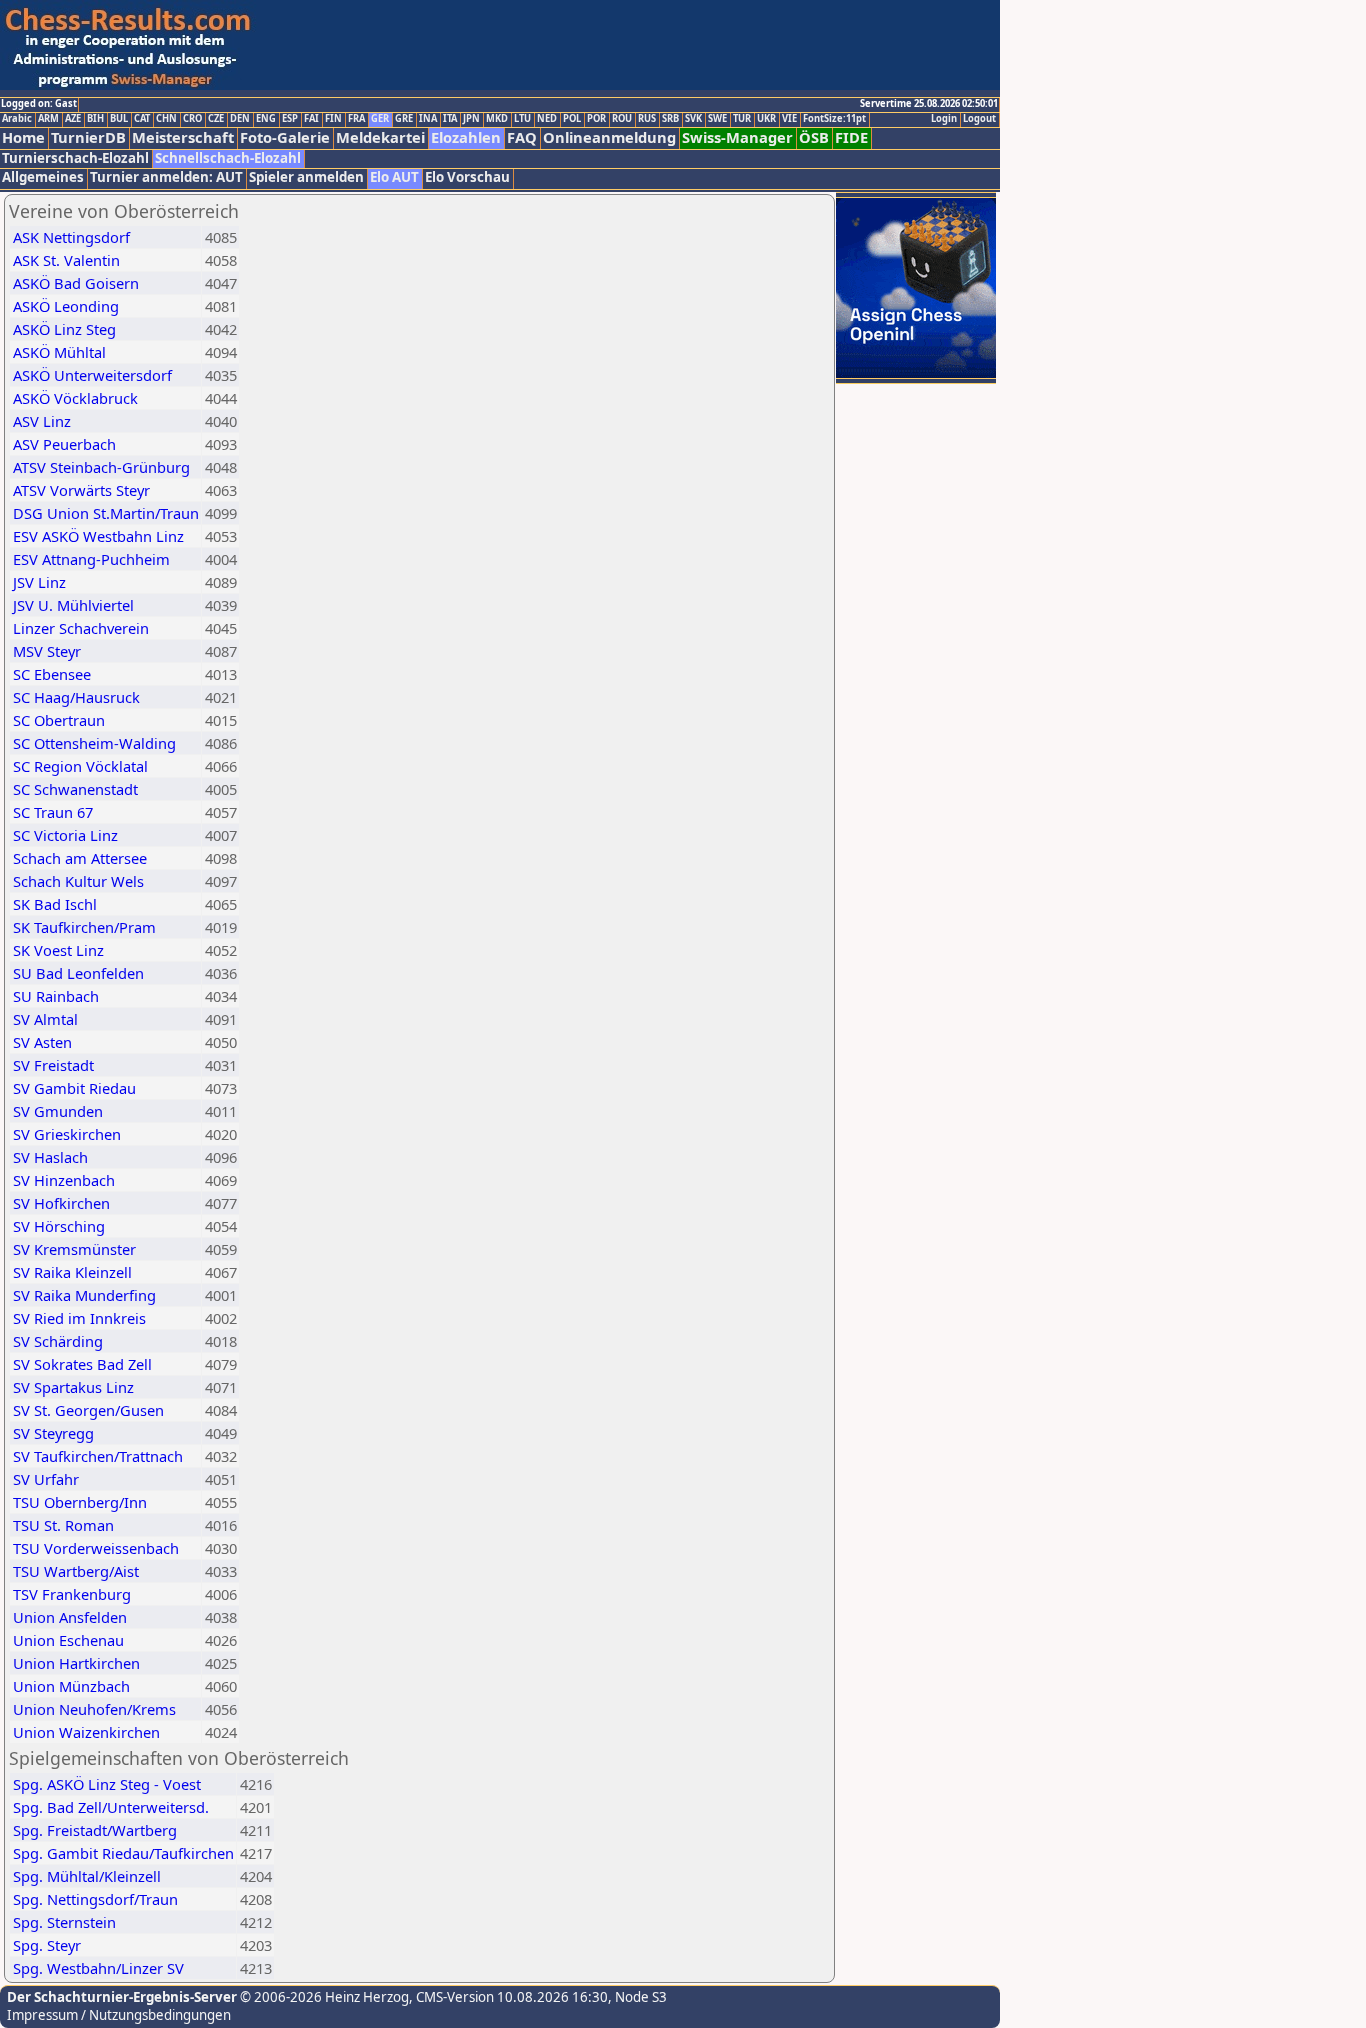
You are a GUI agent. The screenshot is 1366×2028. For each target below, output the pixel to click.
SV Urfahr (46, 1479)
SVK (693, 119)
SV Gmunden (58, 1111)
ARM (48, 119)
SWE (717, 119)
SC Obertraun (59, 720)
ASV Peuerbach (64, 444)
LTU (522, 119)
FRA (356, 119)
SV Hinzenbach (64, 1180)
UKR (766, 119)
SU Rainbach (56, 996)
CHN (166, 119)
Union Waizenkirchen (86, 1732)
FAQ (522, 137)
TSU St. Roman (63, 1525)
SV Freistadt (53, 1065)
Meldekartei (380, 137)
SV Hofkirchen (61, 1203)
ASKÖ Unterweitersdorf (92, 375)
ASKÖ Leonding (66, 306)
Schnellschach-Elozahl (228, 158)
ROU (622, 119)
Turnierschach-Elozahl (75, 158)
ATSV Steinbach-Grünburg (101, 467)
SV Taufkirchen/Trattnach (98, 1456)
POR (596, 119)
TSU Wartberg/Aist (76, 1571)
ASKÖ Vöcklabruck (75, 398)
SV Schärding (58, 1341)
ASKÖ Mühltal (59, 352)
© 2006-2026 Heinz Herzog (323, 1997)
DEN (240, 119)
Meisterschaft (183, 137)
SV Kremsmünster (74, 1249)
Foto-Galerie (285, 137)
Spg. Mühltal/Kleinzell (87, 1876)
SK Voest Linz (58, 950)
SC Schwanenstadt (75, 789)
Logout (979, 119)
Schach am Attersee (80, 858)
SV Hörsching (59, 1226)
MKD (497, 119)
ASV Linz (42, 421)
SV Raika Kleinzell (72, 1272)
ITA (450, 119)
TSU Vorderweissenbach (96, 1548)
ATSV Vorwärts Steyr (81, 490)
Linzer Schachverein (81, 628)
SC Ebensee (52, 674)
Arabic (17, 119)
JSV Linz (39, 582)
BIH (95, 119)
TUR (742, 119)
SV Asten (42, 1042)
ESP (290, 119)
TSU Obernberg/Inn (80, 1502)
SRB (670, 119)
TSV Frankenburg (72, 1594)
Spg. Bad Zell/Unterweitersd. (111, 1807)
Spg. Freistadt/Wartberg (95, 1830)
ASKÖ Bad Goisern (76, 283)
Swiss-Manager (737, 137)
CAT (142, 119)
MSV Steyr (47, 651)
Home (23, 137)
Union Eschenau (68, 1640)
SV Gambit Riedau (74, 1088)
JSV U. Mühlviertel (73, 605)
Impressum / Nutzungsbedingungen (119, 2015)
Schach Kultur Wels (78, 881)
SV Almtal (45, 1019)
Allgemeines (43, 177)
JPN (471, 119)
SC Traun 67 (53, 812)
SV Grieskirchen (67, 1134)
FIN (333, 119)
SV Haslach (50, 1157)
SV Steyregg (53, 1433)
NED (547, 119)
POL (572, 119)
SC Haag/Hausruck (76, 697)
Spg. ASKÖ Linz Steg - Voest (107, 1784)
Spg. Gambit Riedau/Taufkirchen (123, 1853)
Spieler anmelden (306, 177)
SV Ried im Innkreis (79, 1318)
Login (944, 119)
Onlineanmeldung (609, 137)
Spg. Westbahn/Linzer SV (98, 1968)
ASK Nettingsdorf (71, 237)
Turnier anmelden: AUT (166, 177)
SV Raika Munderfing (84, 1295)
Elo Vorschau (467, 177)
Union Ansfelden (70, 1617)
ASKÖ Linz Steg (64, 329)
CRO (192, 119)
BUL (119, 119)
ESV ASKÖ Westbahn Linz (98, 536)
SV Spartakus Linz (73, 1387)
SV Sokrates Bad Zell (82, 1364)
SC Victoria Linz (65, 835)
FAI (311, 119)
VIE (789, 119)
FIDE (851, 137)
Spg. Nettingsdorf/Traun (95, 1899)
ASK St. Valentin (66, 260)
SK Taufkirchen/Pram (84, 927)
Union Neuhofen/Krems (94, 1709)
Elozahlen (466, 137)
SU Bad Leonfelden (78, 973)
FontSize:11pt (834, 119)
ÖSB (814, 137)
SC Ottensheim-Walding (94, 743)
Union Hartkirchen (76, 1663)
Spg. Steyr (47, 1945)
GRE (404, 119)
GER (380, 119)
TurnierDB (88, 137)
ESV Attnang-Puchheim (91, 559)
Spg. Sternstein (64, 1922)
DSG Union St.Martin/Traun (106, 513)
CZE (216, 119)
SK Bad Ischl (55, 904)
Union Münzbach (71, 1686)
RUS (647, 119)
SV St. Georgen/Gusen (88, 1410)
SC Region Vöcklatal (80, 766)
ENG (266, 119)
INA (428, 119)
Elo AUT (394, 177)
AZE (73, 119)
